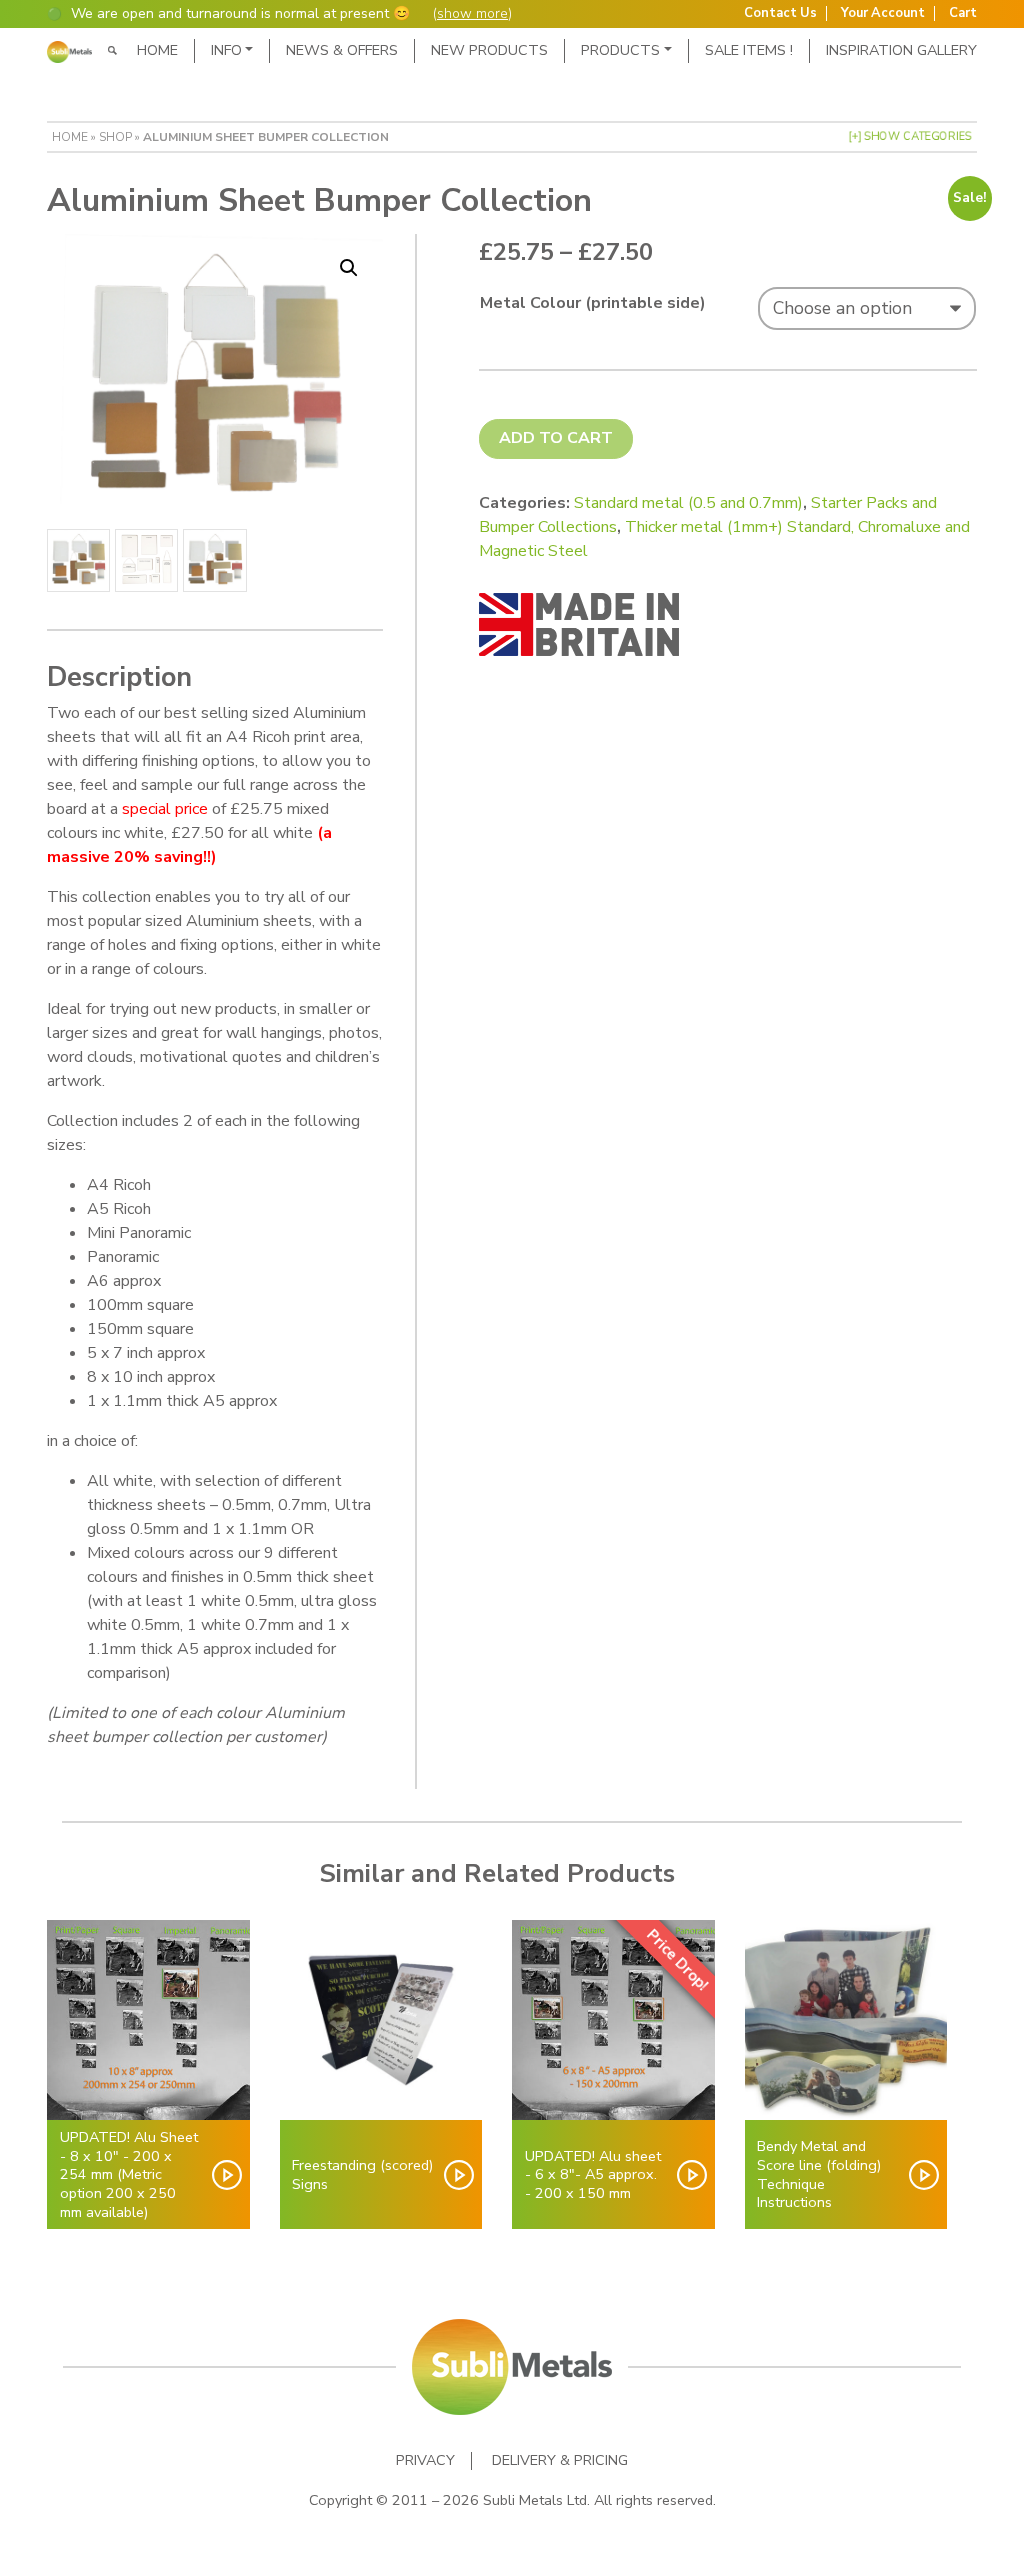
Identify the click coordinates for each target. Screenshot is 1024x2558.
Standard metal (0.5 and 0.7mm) (688, 503)
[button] (349, 268)
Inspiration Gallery (901, 50)
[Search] (112, 51)
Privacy (425, 2460)
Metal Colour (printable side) (593, 303)
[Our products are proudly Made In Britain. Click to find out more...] (579, 623)
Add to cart (556, 438)
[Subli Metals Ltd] (69, 51)
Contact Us (780, 13)
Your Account (883, 13)
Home (157, 50)
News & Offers (342, 50)
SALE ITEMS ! (749, 50)
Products (620, 50)
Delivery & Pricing (560, 2460)
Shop (115, 137)
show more (472, 13)
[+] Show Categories (910, 136)
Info (226, 50)
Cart (963, 13)
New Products (489, 50)
